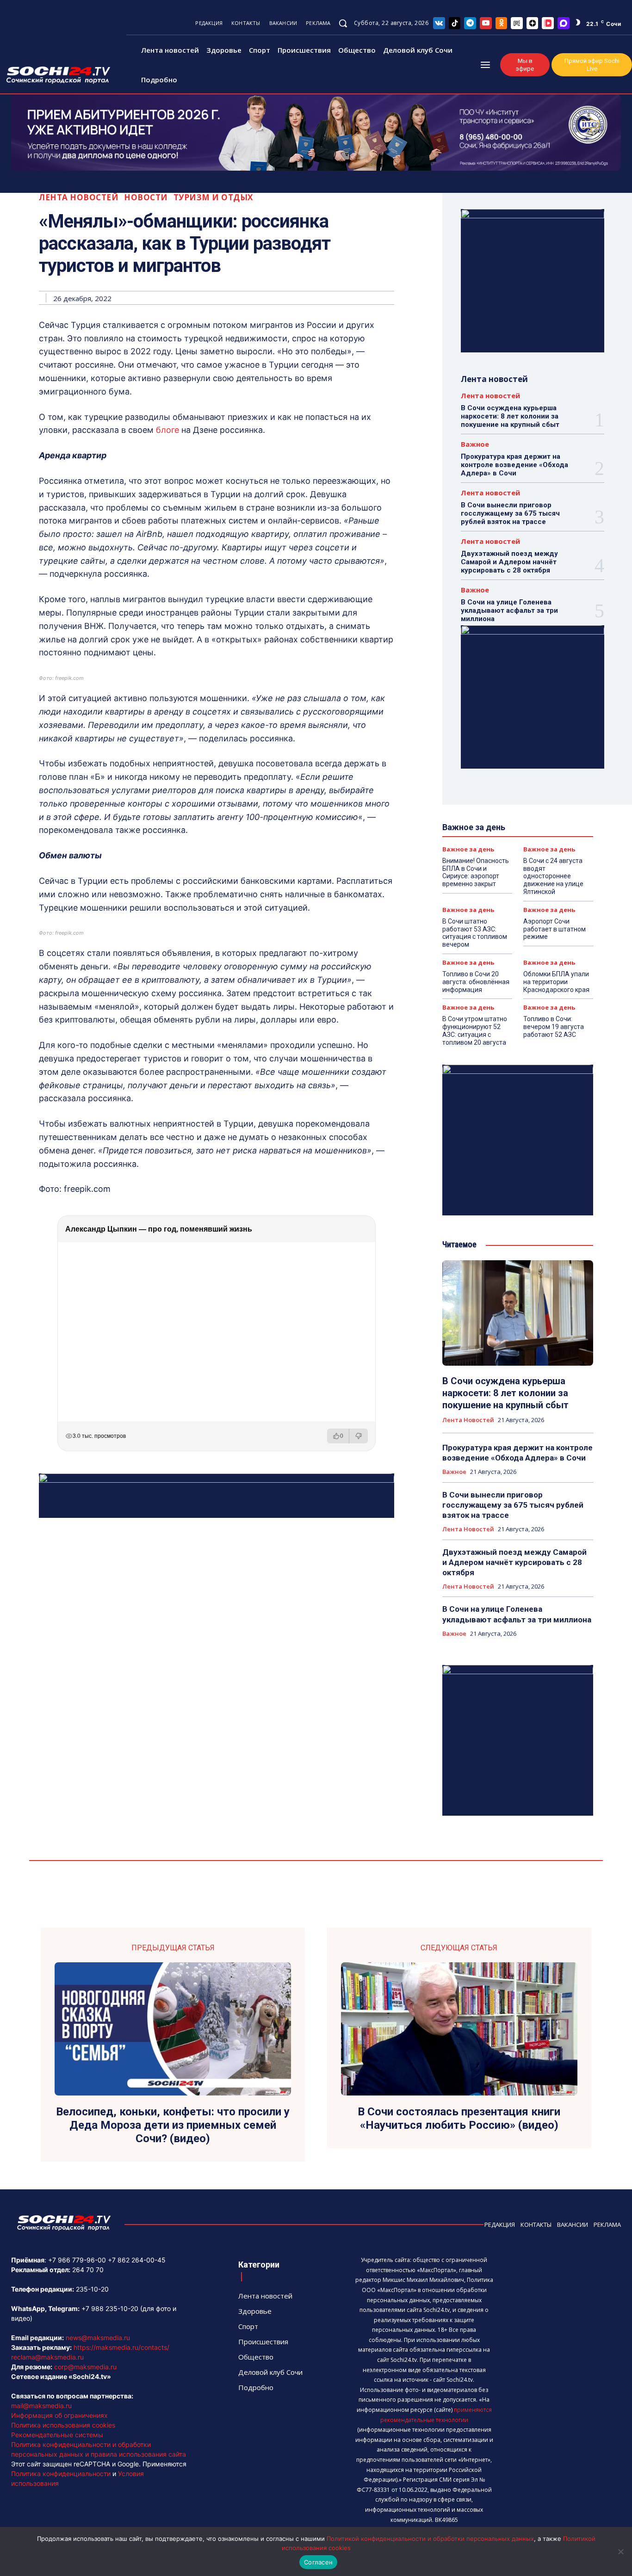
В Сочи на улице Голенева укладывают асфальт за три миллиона (509, 610)
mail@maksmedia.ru (41, 2406)
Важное (475, 444)
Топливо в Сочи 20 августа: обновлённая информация (476, 982)
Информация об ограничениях (59, 2415)
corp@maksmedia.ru (85, 2367)
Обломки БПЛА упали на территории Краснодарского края (556, 982)
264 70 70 (88, 2270)
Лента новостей (79, 197)
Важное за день (468, 849)
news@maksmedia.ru (98, 2338)
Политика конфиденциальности (61, 2474)
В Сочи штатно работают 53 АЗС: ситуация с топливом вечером (475, 933)
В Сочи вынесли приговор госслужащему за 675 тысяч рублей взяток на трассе (510, 513)
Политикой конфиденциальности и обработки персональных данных (430, 2539)
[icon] (439, 23)
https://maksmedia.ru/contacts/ (121, 2347)
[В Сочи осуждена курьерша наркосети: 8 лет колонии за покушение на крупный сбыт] (518, 1313)
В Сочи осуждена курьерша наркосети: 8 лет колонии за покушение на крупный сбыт (510, 416)
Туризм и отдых (213, 197)
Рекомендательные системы (57, 2435)
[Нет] (620, 2551)
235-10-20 (92, 2289)
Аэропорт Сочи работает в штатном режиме (555, 929)
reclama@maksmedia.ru (47, 2357)
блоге (167, 430)
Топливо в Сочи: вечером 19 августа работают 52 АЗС (554, 1027)
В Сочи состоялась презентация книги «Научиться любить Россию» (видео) (459, 2118)
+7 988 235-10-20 (110, 2308)
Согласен (318, 2562)
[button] (343, 23)
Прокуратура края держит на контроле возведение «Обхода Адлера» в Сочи (514, 465)
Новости (146, 197)
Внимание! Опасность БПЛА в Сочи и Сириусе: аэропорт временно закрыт (476, 872)
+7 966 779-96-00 (77, 2260)
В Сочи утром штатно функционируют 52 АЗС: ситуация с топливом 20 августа (475, 1030)
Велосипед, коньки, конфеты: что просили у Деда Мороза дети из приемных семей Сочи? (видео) (173, 2125)
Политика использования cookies (63, 2425)
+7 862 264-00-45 (137, 2260)
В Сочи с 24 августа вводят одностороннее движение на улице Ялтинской (553, 876)
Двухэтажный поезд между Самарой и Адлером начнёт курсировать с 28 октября (509, 562)
